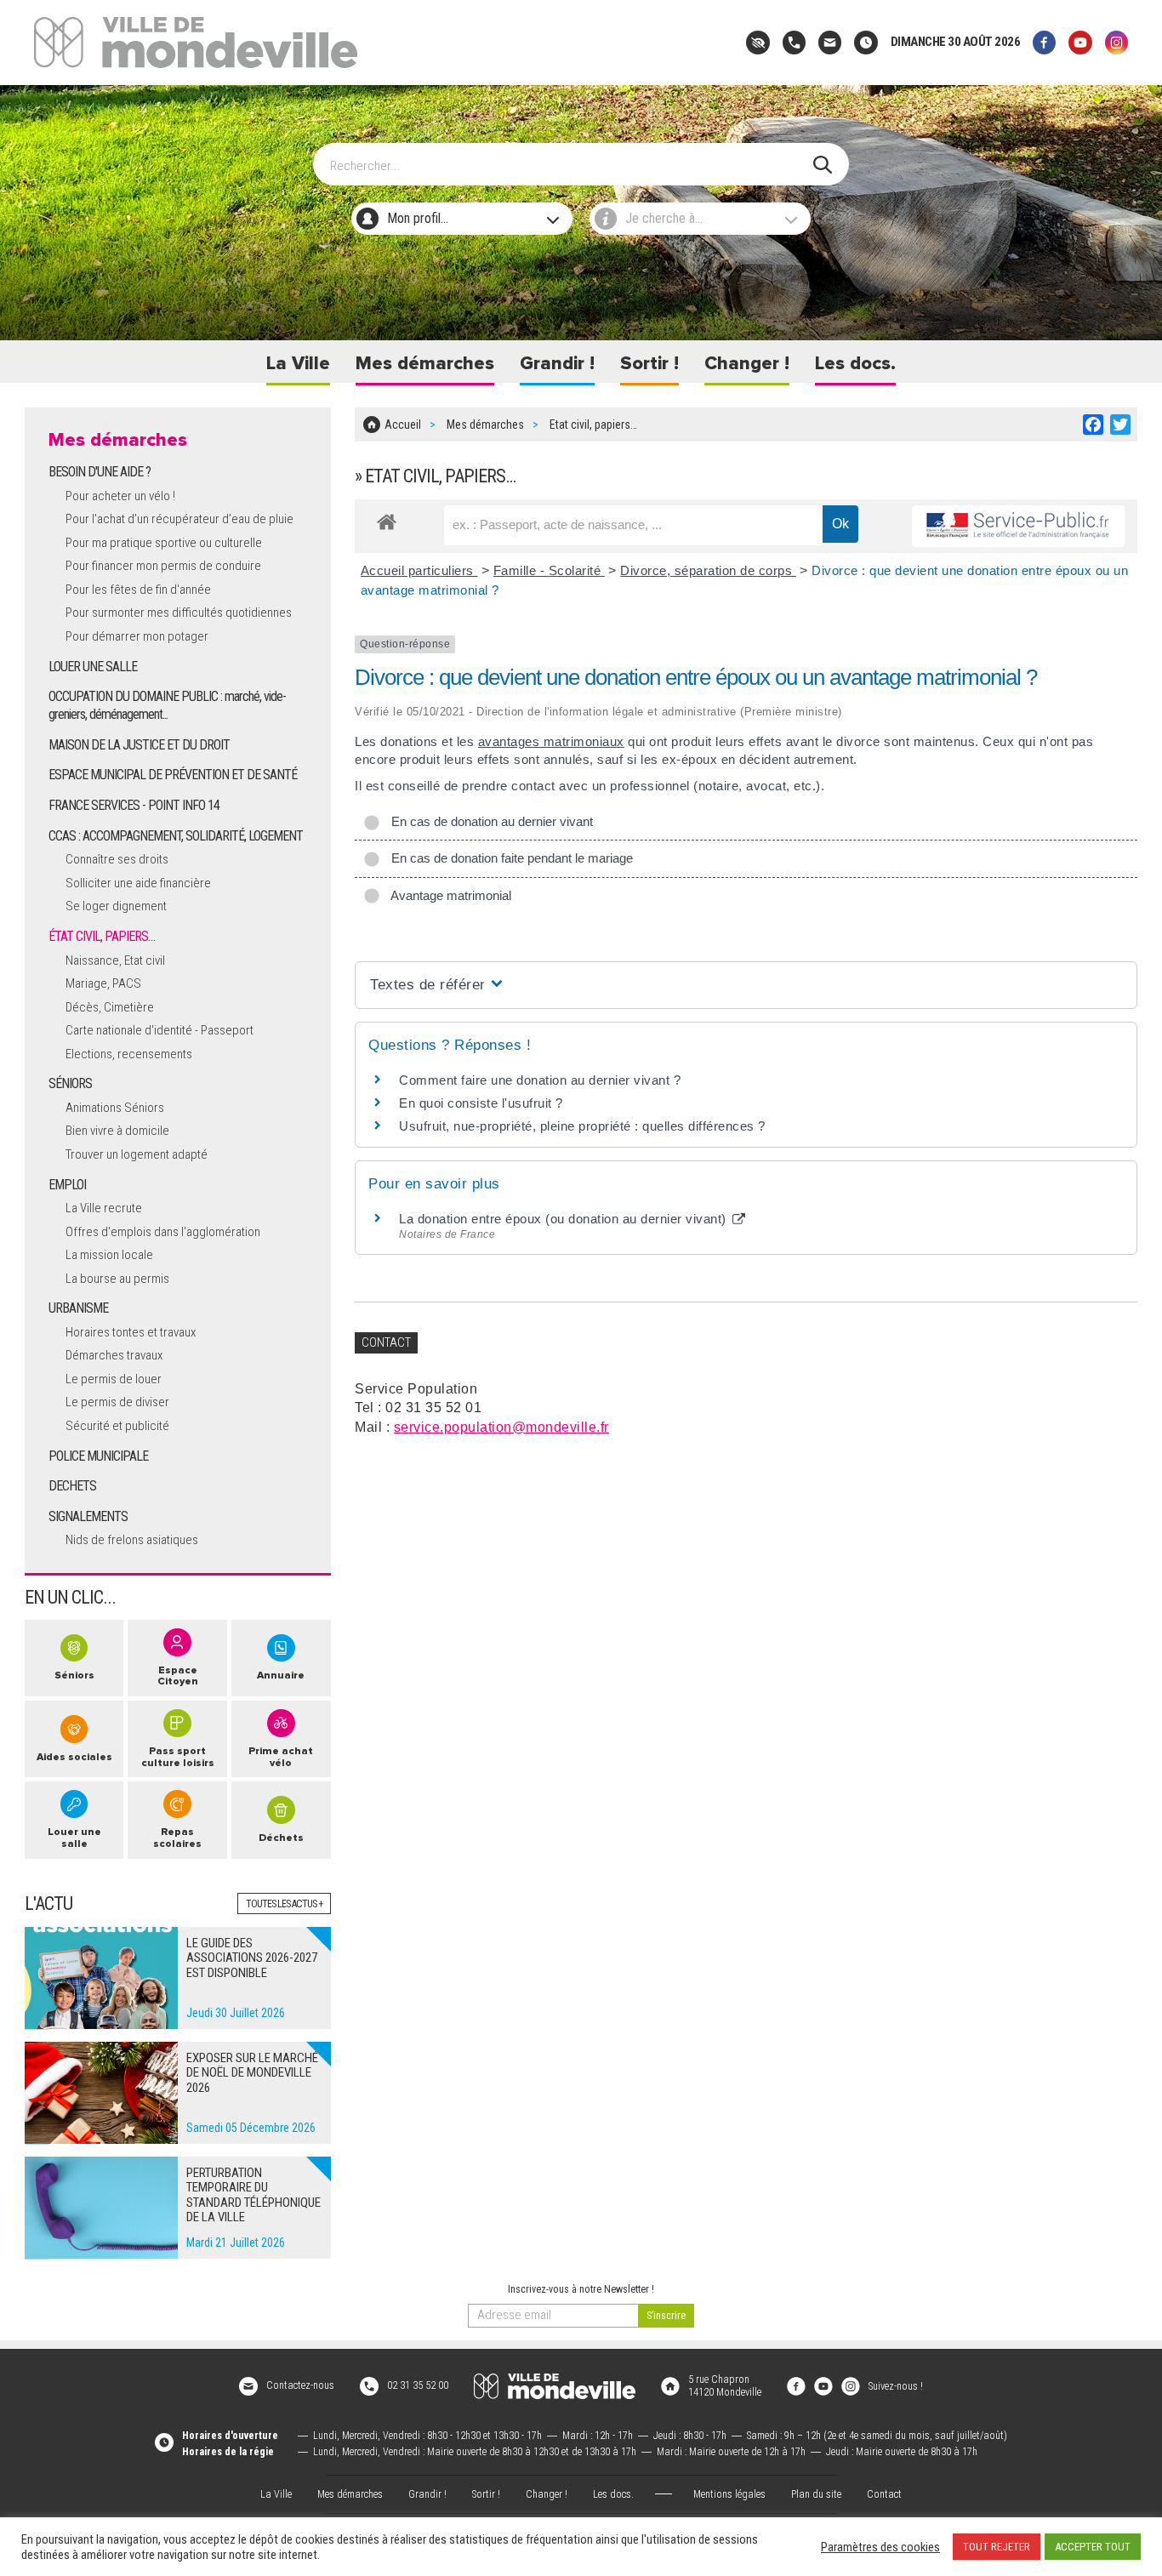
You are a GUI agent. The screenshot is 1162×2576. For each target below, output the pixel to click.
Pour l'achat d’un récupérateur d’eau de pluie (179, 519)
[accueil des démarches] (387, 519)
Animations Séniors (115, 1108)
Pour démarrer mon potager (137, 636)
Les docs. (855, 364)
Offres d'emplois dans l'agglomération (163, 1232)
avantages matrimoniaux (551, 741)
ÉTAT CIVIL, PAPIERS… (102, 936)
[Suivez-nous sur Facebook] (1044, 42)
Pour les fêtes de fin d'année (138, 590)
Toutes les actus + (284, 1904)
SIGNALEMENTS (88, 1516)
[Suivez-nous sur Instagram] (1116, 42)
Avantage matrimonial (448, 895)
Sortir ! (649, 364)
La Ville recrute (104, 1208)
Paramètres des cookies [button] (880, 2547)
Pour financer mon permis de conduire (163, 566)
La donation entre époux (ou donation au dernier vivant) (564, 1219)
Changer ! (747, 364)
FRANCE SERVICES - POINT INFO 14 (134, 805)
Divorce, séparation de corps (708, 570)
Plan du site (816, 2494)
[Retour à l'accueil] (555, 2386)
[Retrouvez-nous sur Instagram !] (851, 2385)
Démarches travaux (114, 1355)
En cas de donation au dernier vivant (489, 821)
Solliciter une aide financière (138, 883)
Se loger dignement (116, 906)
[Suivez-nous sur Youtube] (1080, 42)
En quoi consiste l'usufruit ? (481, 1103)
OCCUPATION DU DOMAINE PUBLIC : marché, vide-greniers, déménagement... (167, 705)
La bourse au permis (117, 1279)
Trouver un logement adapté (137, 1154)
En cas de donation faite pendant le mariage (509, 858)
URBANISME (78, 1308)
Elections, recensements (129, 1054)
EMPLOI (67, 1185)
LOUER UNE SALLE (93, 667)
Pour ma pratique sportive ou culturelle (164, 543)
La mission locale (109, 1255)
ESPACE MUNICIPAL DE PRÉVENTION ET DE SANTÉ (173, 775)
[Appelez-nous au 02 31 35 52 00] (794, 42)
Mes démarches (425, 364)
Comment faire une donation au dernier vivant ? (540, 1080)
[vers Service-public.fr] (1018, 526)
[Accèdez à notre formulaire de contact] (830, 42)
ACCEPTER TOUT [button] (1093, 2547)
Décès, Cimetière (110, 1007)
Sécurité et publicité (117, 1426)
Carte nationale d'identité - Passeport (159, 1030)
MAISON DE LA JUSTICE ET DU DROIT (139, 745)
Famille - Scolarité (549, 570)
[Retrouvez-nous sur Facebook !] (796, 2385)
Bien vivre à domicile (117, 1131)
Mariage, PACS (103, 983)
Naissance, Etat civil (115, 960)
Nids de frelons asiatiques (132, 1540)
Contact (884, 2494)
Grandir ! (557, 364)
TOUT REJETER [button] (997, 2547)
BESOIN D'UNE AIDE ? (100, 472)
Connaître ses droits (117, 859)
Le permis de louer (114, 1379)
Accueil (403, 425)
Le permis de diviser (117, 1402)
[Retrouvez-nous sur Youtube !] (823, 2385)
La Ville (298, 364)
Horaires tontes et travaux (131, 1332)
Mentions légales (729, 2494)
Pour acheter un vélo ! (120, 496)
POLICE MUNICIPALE (98, 1456)
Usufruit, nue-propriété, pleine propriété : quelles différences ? (582, 1126)
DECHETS (72, 1486)
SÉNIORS (70, 1083)
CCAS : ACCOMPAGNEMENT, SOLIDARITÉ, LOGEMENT (176, 836)
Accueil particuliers (419, 570)
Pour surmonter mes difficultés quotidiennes (179, 613)
